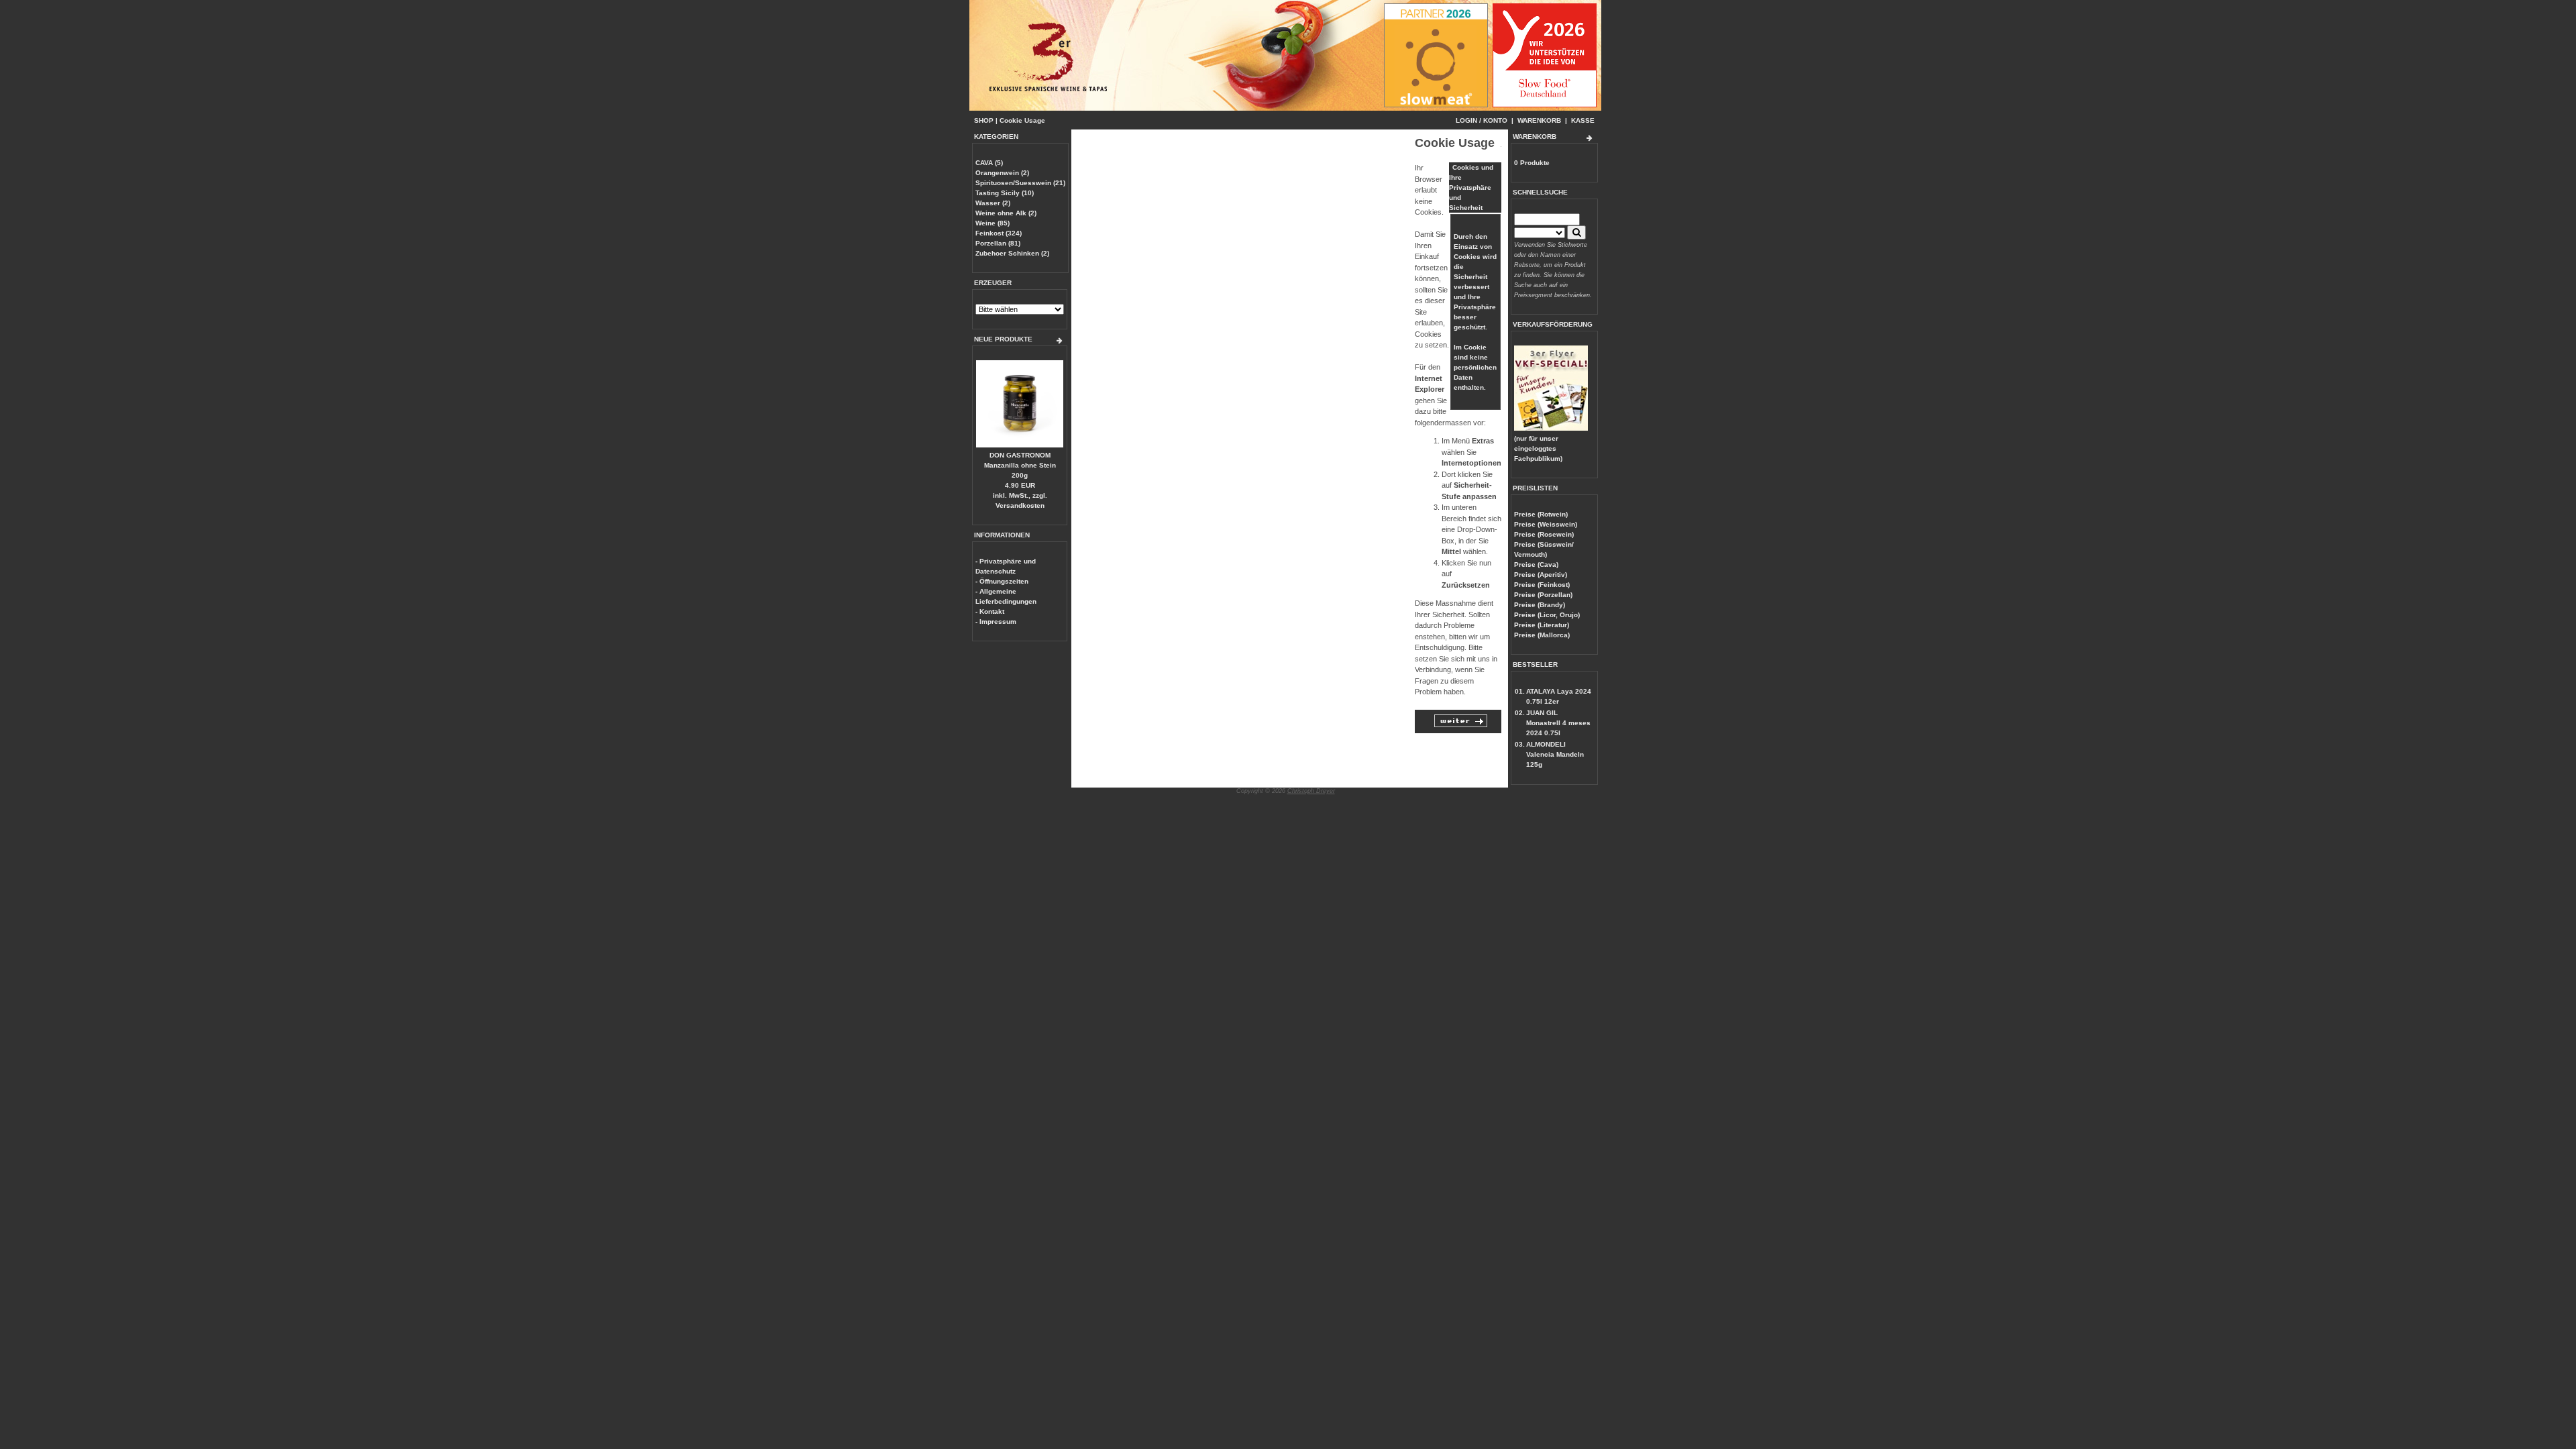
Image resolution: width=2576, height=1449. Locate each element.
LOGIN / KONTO (1482, 120)
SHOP (984, 120)
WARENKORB (1539, 120)
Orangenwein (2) (1002, 173)
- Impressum (996, 622)
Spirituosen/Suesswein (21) (1020, 183)
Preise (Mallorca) (1542, 635)
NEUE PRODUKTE (1003, 339)
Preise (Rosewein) (1544, 534)
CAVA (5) (989, 163)
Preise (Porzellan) (1543, 595)
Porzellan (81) (998, 243)
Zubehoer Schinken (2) (1012, 253)
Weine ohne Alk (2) (1006, 213)
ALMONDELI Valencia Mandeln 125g (1555, 754)
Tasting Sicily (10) (1005, 193)
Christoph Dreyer (1311, 791)
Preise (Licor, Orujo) (1547, 615)
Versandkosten (1020, 505)
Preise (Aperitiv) (1541, 575)
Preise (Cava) (1536, 565)
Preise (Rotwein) (1541, 514)
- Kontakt (990, 611)
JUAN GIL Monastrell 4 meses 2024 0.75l (1558, 723)
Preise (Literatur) (1542, 625)
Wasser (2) (993, 203)
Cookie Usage (1022, 120)
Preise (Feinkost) (1542, 585)
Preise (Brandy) (1540, 605)
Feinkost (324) (999, 233)
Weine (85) (992, 223)
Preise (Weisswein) (1546, 524)
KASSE (1583, 120)
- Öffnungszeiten (1002, 581)
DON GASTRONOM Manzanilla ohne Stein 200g (1020, 465)
